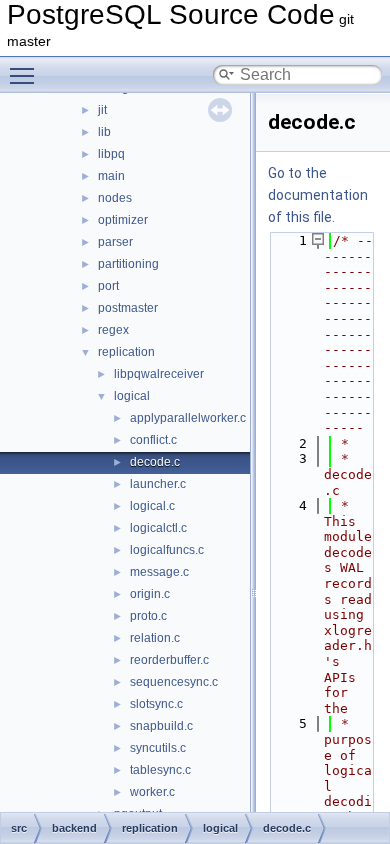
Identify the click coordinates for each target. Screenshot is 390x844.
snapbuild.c (161, 726)
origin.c (150, 594)
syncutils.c (158, 748)
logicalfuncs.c (167, 550)
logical (132, 396)
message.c (159, 572)
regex (113, 330)
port (108, 286)
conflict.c (153, 440)
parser (115, 242)
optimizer (123, 220)
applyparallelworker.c (188, 418)
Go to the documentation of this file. (318, 195)
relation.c (155, 638)
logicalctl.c (158, 528)
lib (104, 132)
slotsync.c (156, 704)
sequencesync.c (174, 682)
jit (102, 110)
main (111, 176)
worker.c (152, 792)
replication (126, 352)
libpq (111, 154)
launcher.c (158, 484)
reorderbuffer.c (169, 660)
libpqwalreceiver (159, 374)
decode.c (155, 462)
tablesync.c (160, 770)
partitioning (128, 264)
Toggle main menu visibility (26, 75)
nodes (115, 198)
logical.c (152, 506)
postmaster (128, 308)
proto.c (148, 616)
